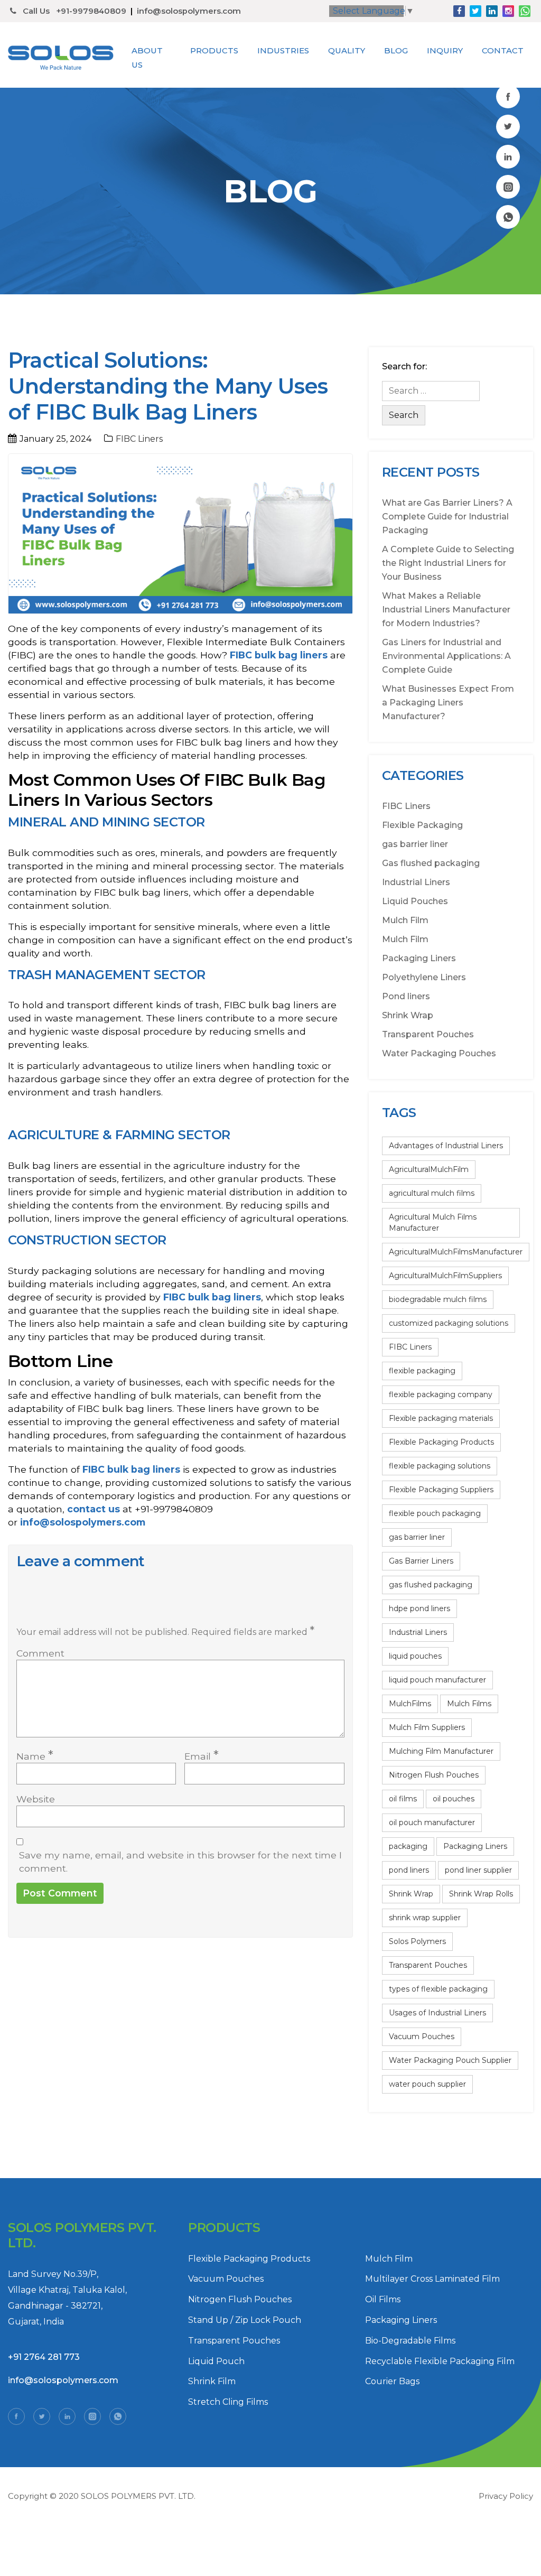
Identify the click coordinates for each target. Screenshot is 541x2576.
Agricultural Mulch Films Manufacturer (433, 1222)
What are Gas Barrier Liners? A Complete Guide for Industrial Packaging (447, 517)
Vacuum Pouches (422, 2036)
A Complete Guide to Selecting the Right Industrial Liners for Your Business (448, 563)
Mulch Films (469, 1704)
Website (36, 1799)
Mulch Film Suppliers (427, 1727)
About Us (147, 58)
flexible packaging (422, 1371)
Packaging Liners (419, 958)
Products (214, 50)
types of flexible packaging (438, 1989)
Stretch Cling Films (228, 2402)
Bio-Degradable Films (410, 2341)
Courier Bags (392, 2381)
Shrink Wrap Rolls (481, 1894)
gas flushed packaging (431, 1585)
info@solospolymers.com (189, 11)
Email (202, 1756)
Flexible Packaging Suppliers (441, 1490)
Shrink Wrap (408, 1015)
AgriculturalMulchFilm (429, 1169)
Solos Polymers (417, 1941)
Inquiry (445, 50)
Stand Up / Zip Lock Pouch (245, 2320)
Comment (40, 1653)
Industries (283, 50)
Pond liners (406, 996)
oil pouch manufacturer (432, 1822)
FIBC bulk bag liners (279, 655)
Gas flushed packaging (431, 863)
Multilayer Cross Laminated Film (432, 2279)
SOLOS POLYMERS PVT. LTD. (138, 2496)
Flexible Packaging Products (441, 1442)
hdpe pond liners (419, 1608)
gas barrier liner (415, 844)
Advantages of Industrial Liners (446, 1146)
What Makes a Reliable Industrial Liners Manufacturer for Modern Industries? (446, 610)
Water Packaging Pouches (439, 1053)
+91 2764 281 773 (44, 2357)
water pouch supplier (427, 2084)
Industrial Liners (416, 882)
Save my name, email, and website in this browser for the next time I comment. (180, 1862)
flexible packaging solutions (440, 1466)
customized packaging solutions (449, 1323)
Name (35, 1756)
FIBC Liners (139, 439)
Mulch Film (405, 920)
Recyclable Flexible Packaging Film (440, 2361)
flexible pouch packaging (435, 1513)
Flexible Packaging (422, 825)
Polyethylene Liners (424, 977)
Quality (347, 50)
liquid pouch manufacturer (437, 1680)
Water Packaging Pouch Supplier (450, 2060)
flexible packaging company (441, 1394)
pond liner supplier (478, 1870)
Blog (396, 50)
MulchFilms (410, 1704)
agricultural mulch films (432, 1193)
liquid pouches (415, 1656)
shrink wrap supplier (425, 1918)
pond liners (409, 1870)
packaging (408, 1846)
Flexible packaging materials (441, 1418)
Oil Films (383, 2299)
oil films (403, 1799)
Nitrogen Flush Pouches (434, 1775)
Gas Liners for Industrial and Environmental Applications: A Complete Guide (446, 656)
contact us (94, 1509)
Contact (503, 50)
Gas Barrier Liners (421, 1561)
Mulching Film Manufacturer (441, 1751)
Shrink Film (212, 2381)
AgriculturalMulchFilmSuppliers (445, 1276)
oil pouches (454, 1799)
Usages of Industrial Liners (437, 2013)
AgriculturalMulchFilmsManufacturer (456, 1252)
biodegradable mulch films (438, 1299)
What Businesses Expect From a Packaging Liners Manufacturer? (448, 703)
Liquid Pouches (415, 901)
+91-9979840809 (91, 11)
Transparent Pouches (428, 1034)
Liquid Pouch (216, 2361)
